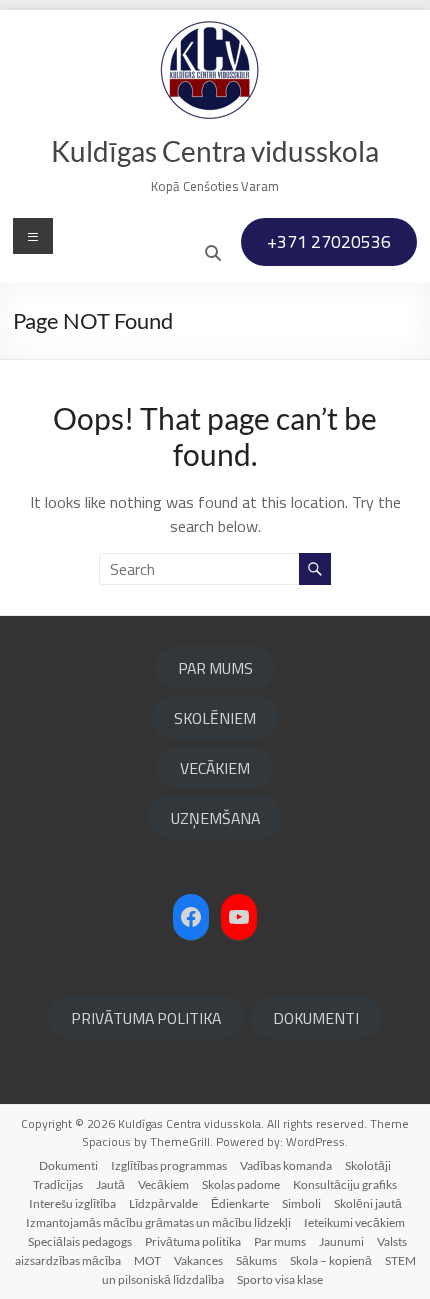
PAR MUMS (215, 668)
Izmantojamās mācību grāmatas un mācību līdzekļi (158, 1222)
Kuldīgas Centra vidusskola (215, 151)
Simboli (301, 1203)
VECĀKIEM (215, 768)
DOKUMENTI (316, 1018)
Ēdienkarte (240, 1203)
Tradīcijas (58, 1184)
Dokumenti (68, 1165)
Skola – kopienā (331, 1260)
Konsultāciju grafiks (345, 1184)
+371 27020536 (329, 241)
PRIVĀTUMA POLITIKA (146, 1018)
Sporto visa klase (280, 1279)
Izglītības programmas (169, 1165)
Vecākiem (163, 1184)
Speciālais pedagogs (80, 1241)
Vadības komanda (286, 1165)
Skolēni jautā (368, 1203)
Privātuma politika (193, 1241)
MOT (147, 1260)
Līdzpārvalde (163, 1203)
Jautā (110, 1184)
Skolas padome (241, 1184)
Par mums (280, 1241)
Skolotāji (368, 1165)
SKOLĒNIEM (215, 718)
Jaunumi (341, 1241)
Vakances (198, 1260)
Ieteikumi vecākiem (354, 1222)
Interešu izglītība (72, 1203)
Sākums (256, 1260)
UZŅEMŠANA (215, 818)
